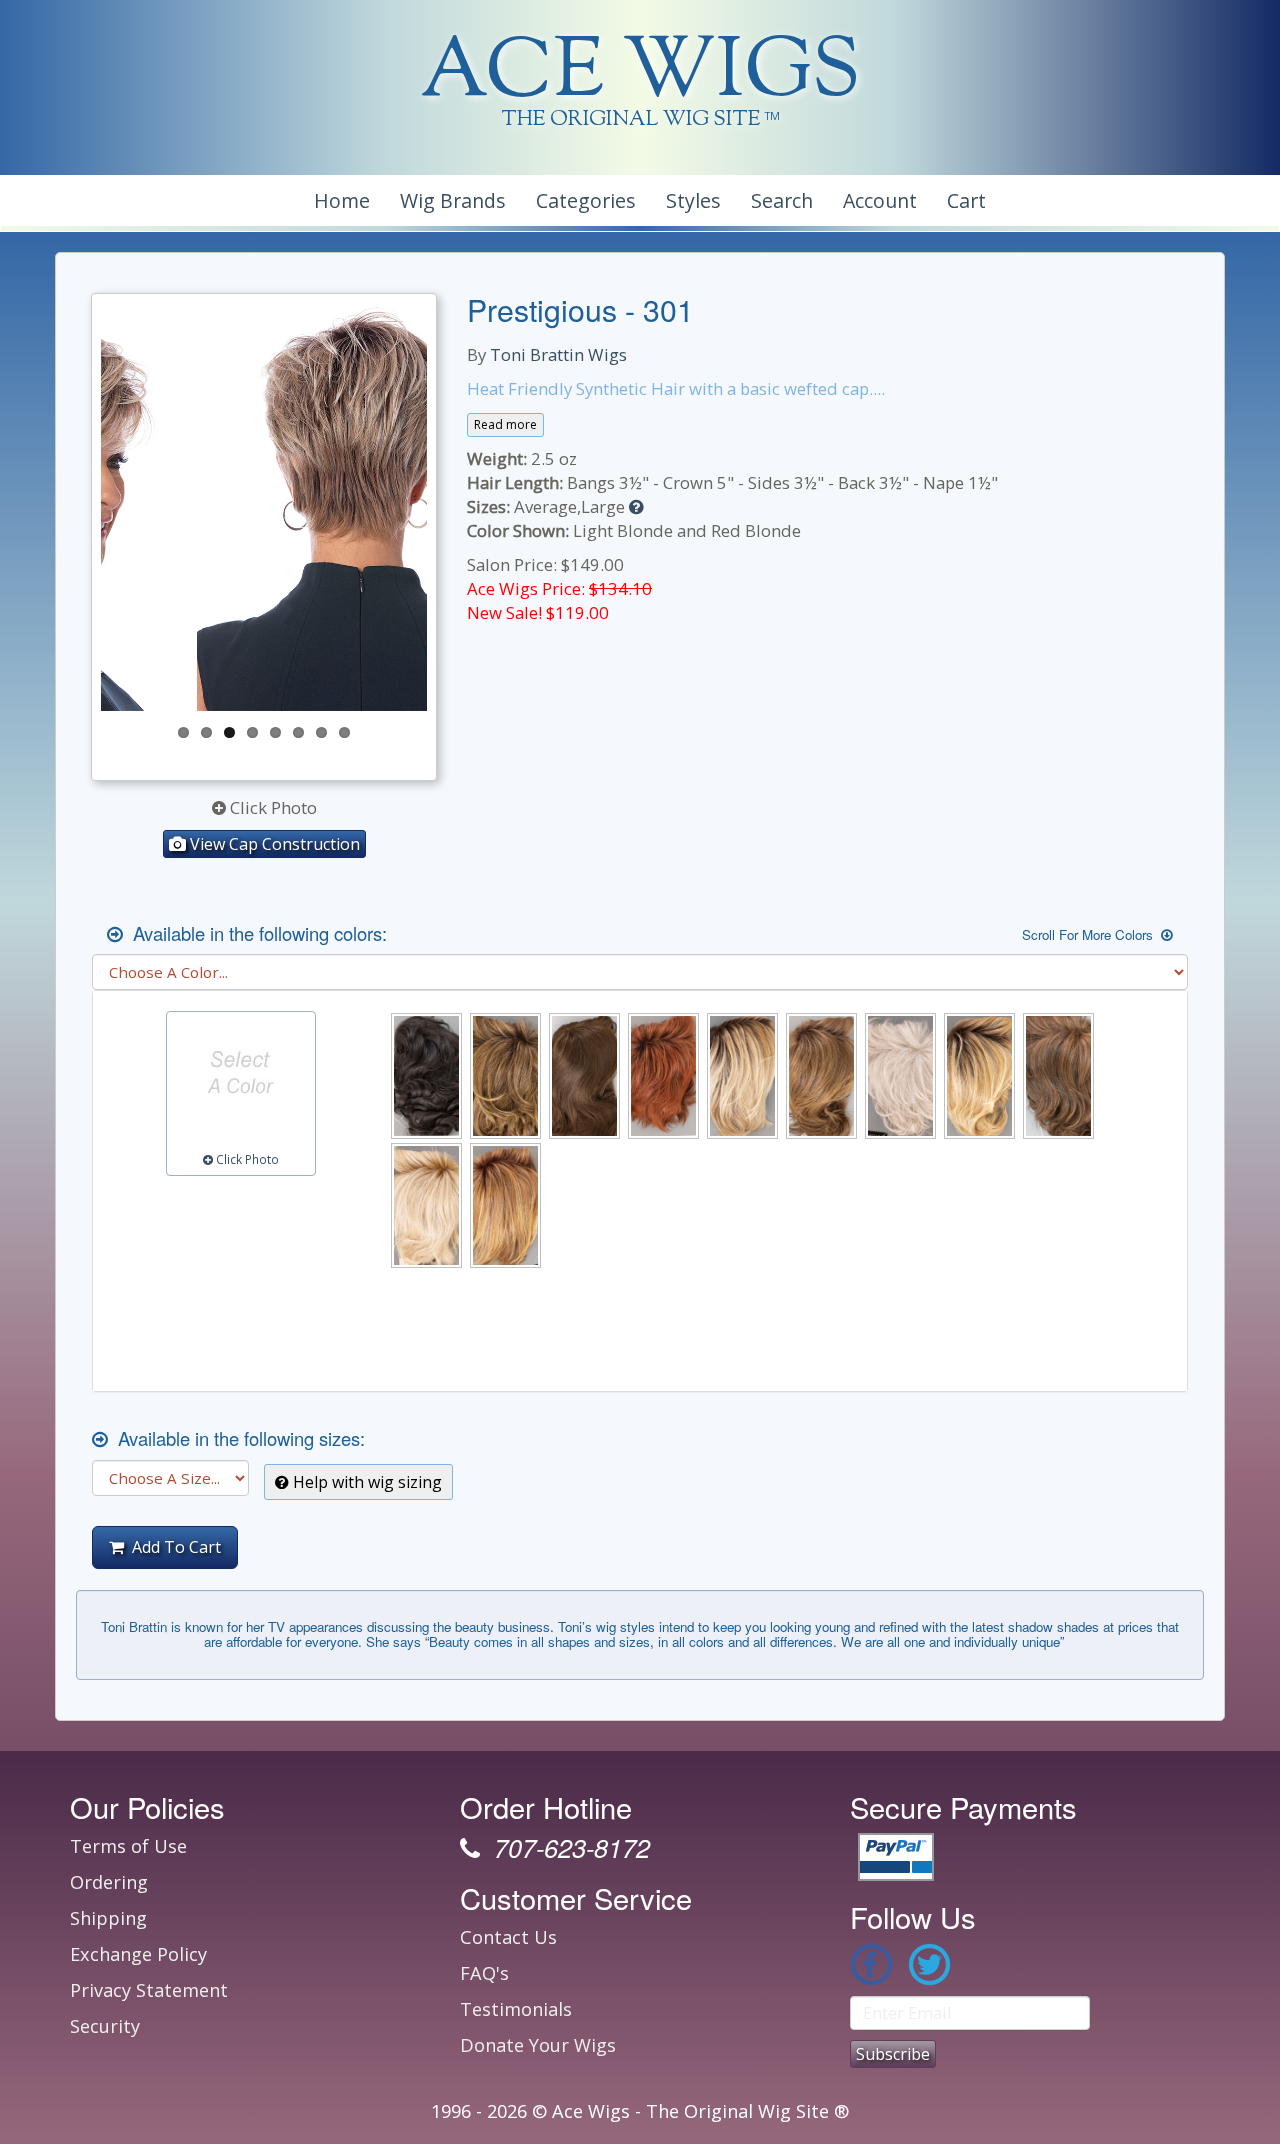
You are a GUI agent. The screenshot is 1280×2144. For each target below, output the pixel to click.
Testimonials (516, 2009)
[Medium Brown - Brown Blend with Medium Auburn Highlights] (1058, 1075)
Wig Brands (453, 200)
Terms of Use (128, 1846)
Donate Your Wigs (538, 2045)
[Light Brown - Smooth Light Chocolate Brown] (821, 1075)
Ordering (109, 1882)
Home (342, 200)
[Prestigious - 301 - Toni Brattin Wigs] (264, 507)
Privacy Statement (149, 1990)
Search (782, 200)
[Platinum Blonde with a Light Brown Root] (426, 1205)
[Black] (426, 1075)
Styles (693, 200)
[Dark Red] (663, 1075)
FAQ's (484, 1973)
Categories (586, 200)
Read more (505, 424)
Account (880, 200)
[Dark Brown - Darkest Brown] (584, 1075)
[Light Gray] (900, 1075)
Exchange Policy (138, 1954)
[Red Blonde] (505, 1205)
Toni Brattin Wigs (558, 354)
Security (105, 2026)
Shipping (108, 1918)
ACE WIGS (640, 74)
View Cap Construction (273, 844)
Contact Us (508, 1937)
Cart (966, 200)
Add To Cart (172, 1547)
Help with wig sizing (365, 1482)
